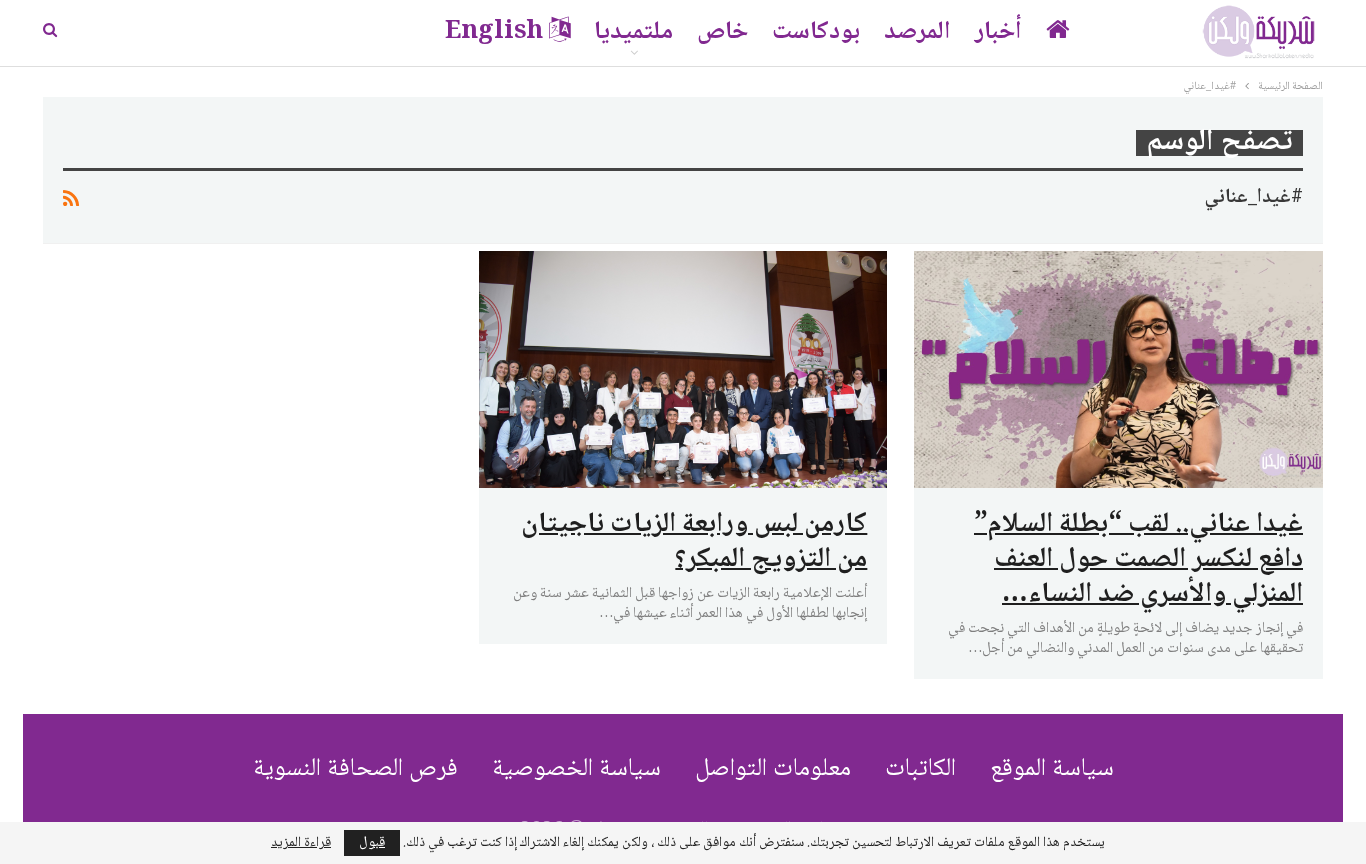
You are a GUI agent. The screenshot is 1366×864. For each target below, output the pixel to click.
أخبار (998, 32)
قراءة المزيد (301, 843)
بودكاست (816, 32)
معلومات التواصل (773, 769)
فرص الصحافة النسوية (355, 769)
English (494, 32)
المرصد (917, 32)
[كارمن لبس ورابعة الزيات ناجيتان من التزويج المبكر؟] (683, 369)
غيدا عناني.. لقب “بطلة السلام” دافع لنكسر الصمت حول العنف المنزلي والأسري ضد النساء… (1138, 560)
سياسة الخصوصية (576, 769)
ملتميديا (633, 32)
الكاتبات (920, 769)
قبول (372, 843)
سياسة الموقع (1052, 769)
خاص (722, 32)
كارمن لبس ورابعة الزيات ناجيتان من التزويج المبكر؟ (694, 542)
